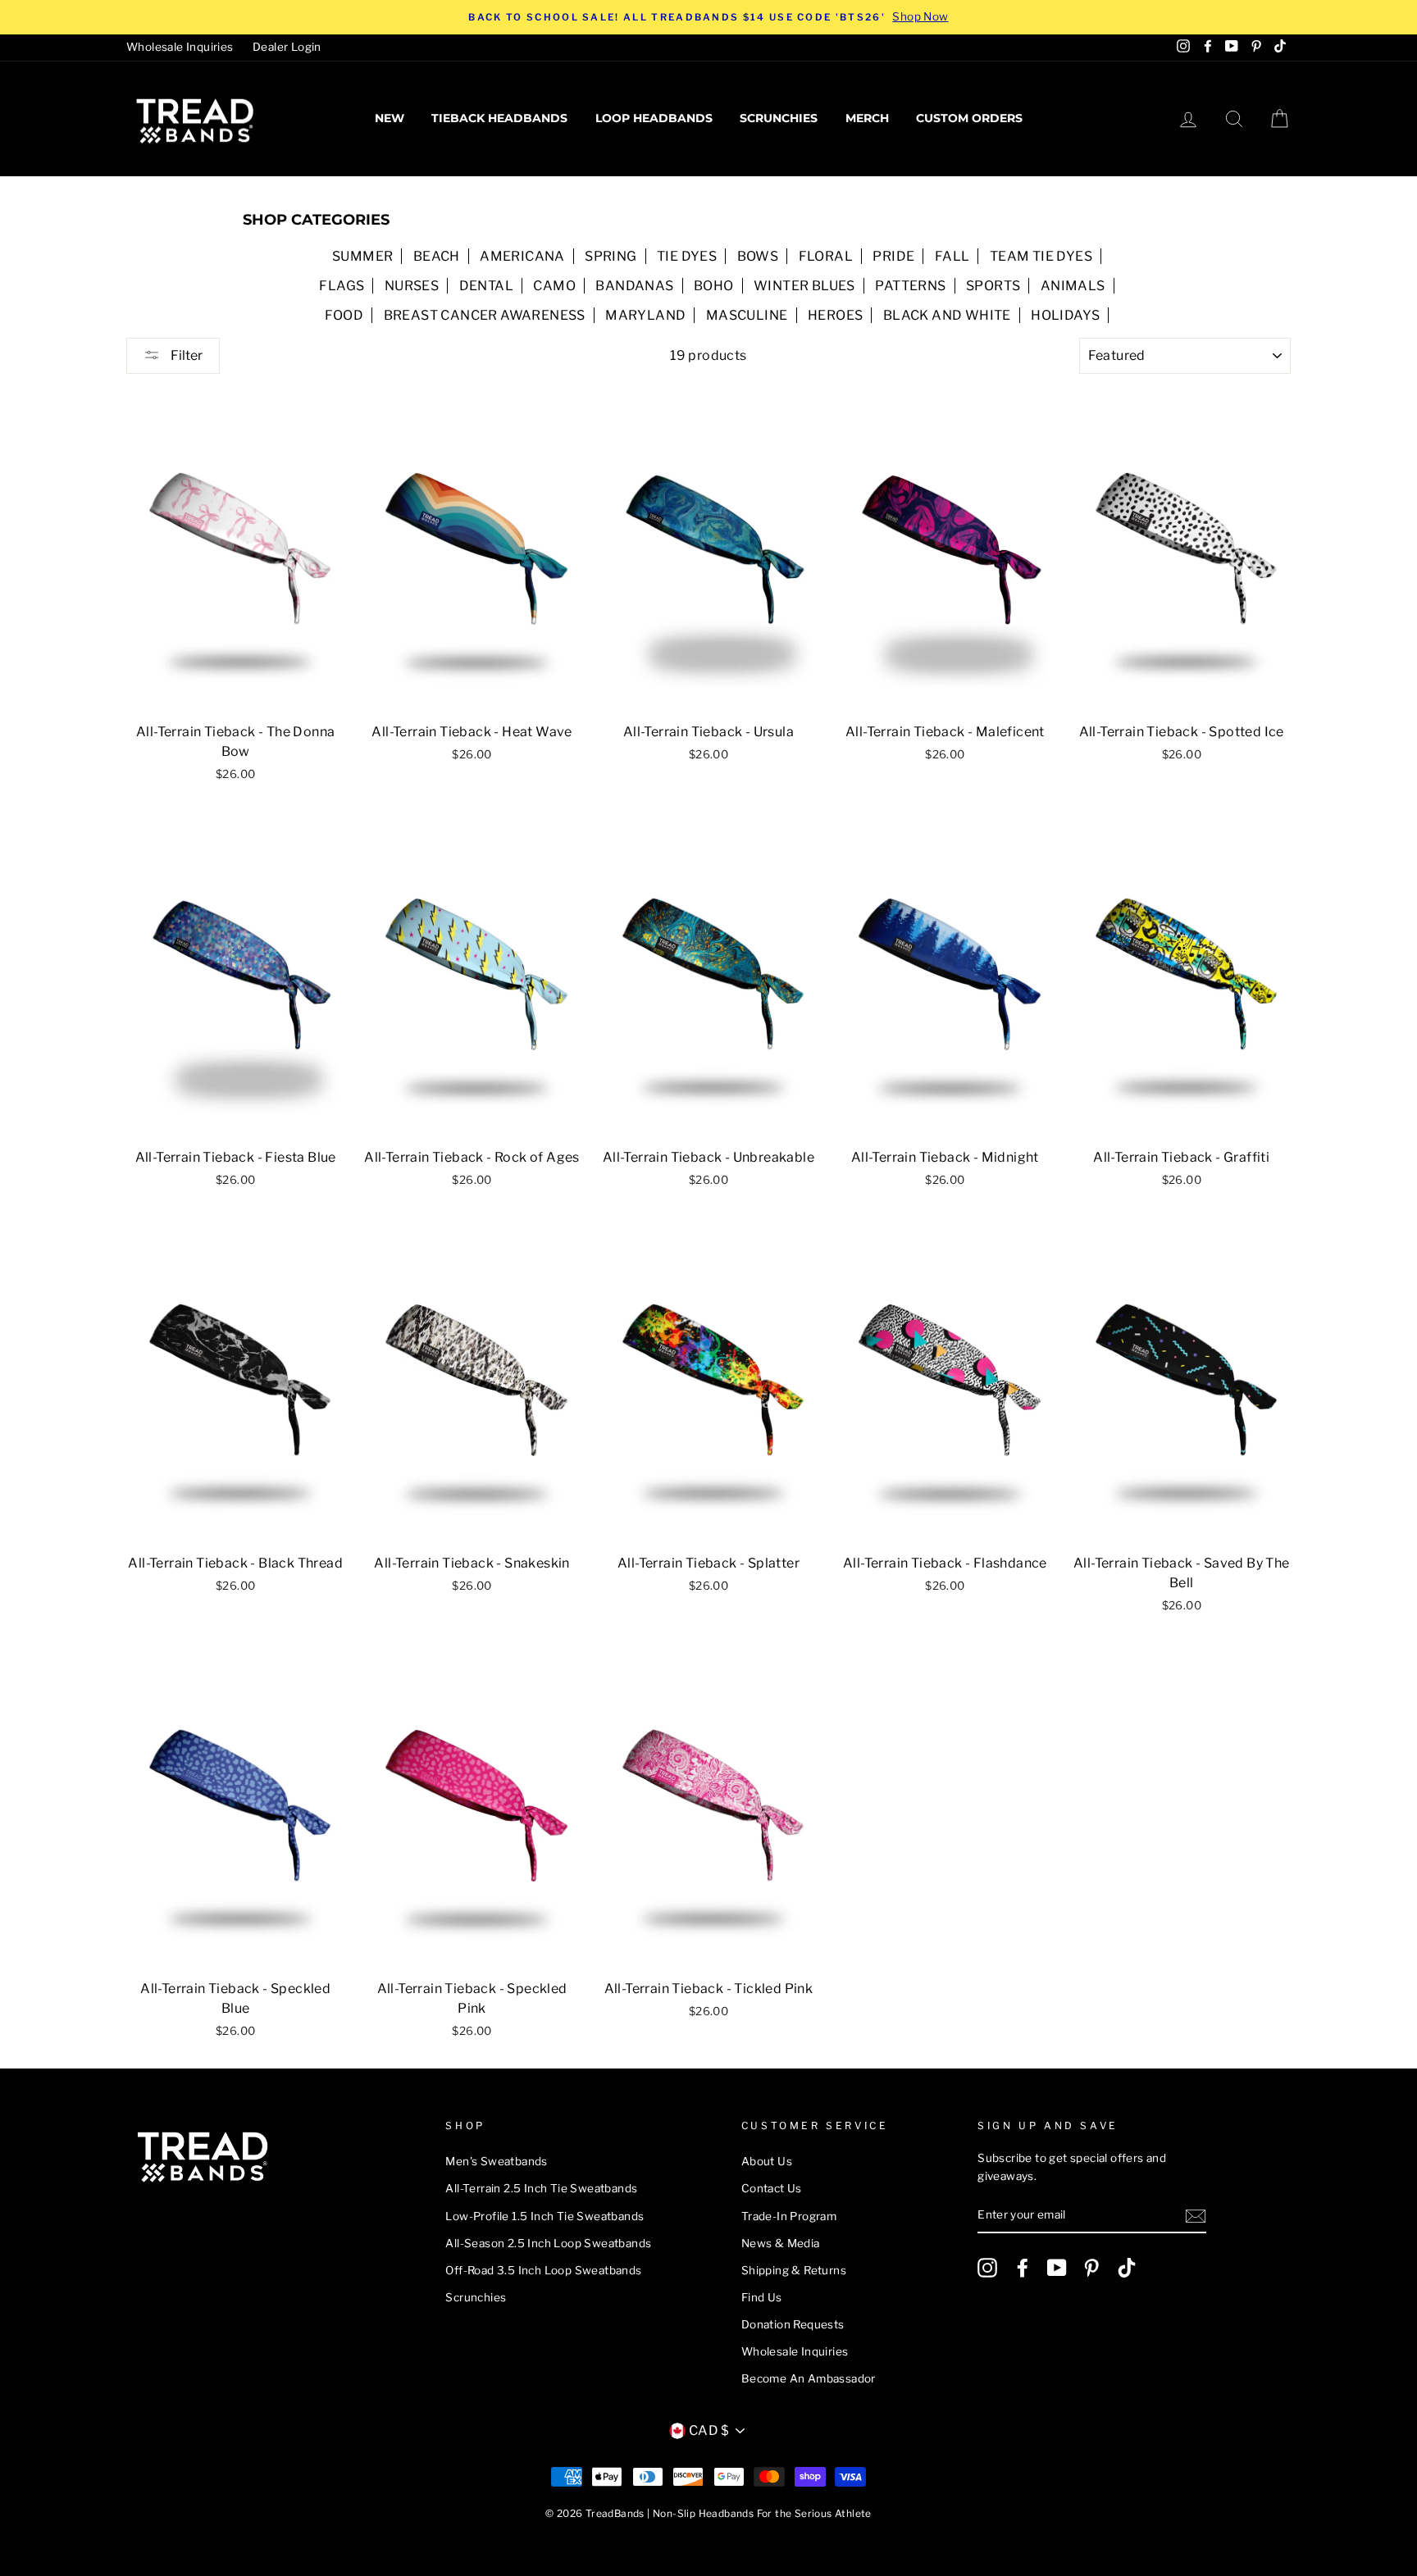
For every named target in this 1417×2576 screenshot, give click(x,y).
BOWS (758, 256)
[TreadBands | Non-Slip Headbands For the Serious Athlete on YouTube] (1057, 2268)
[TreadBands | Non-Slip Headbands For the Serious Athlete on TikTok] (1127, 2268)
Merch (867, 118)
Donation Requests (793, 2324)
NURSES (412, 286)
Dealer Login (287, 47)
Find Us (762, 2297)
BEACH (437, 256)
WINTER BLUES (804, 286)
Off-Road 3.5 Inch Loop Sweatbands (543, 2270)
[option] (708, 17)
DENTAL (486, 286)
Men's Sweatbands (496, 2161)
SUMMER (362, 256)
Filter (185, 355)
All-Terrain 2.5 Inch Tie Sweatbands (541, 2188)
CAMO (554, 286)
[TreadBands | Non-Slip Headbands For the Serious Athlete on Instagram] (987, 2268)
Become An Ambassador (809, 2378)
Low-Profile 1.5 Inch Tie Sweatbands (544, 2216)
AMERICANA (522, 256)
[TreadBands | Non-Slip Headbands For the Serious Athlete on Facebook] (1023, 2268)
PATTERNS (910, 286)
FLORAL (826, 256)
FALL (952, 256)
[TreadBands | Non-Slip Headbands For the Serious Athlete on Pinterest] (1091, 2268)
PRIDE (893, 256)
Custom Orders (969, 118)
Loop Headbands (654, 118)
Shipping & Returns (794, 2270)
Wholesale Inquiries (180, 47)
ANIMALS (1073, 286)
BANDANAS (634, 286)
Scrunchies (779, 118)
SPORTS (993, 286)
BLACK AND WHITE (947, 315)
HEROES (835, 315)
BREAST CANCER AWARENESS (485, 315)
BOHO (714, 286)
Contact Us (772, 2188)
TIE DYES (687, 256)
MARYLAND (645, 315)
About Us (767, 2161)
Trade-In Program (789, 2216)
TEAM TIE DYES (1041, 256)
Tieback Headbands (499, 118)
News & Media (781, 2243)
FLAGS (342, 286)
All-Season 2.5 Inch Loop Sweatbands (548, 2243)
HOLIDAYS (1065, 315)
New (390, 118)
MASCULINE (747, 315)
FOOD (344, 315)
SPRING (611, 256)
